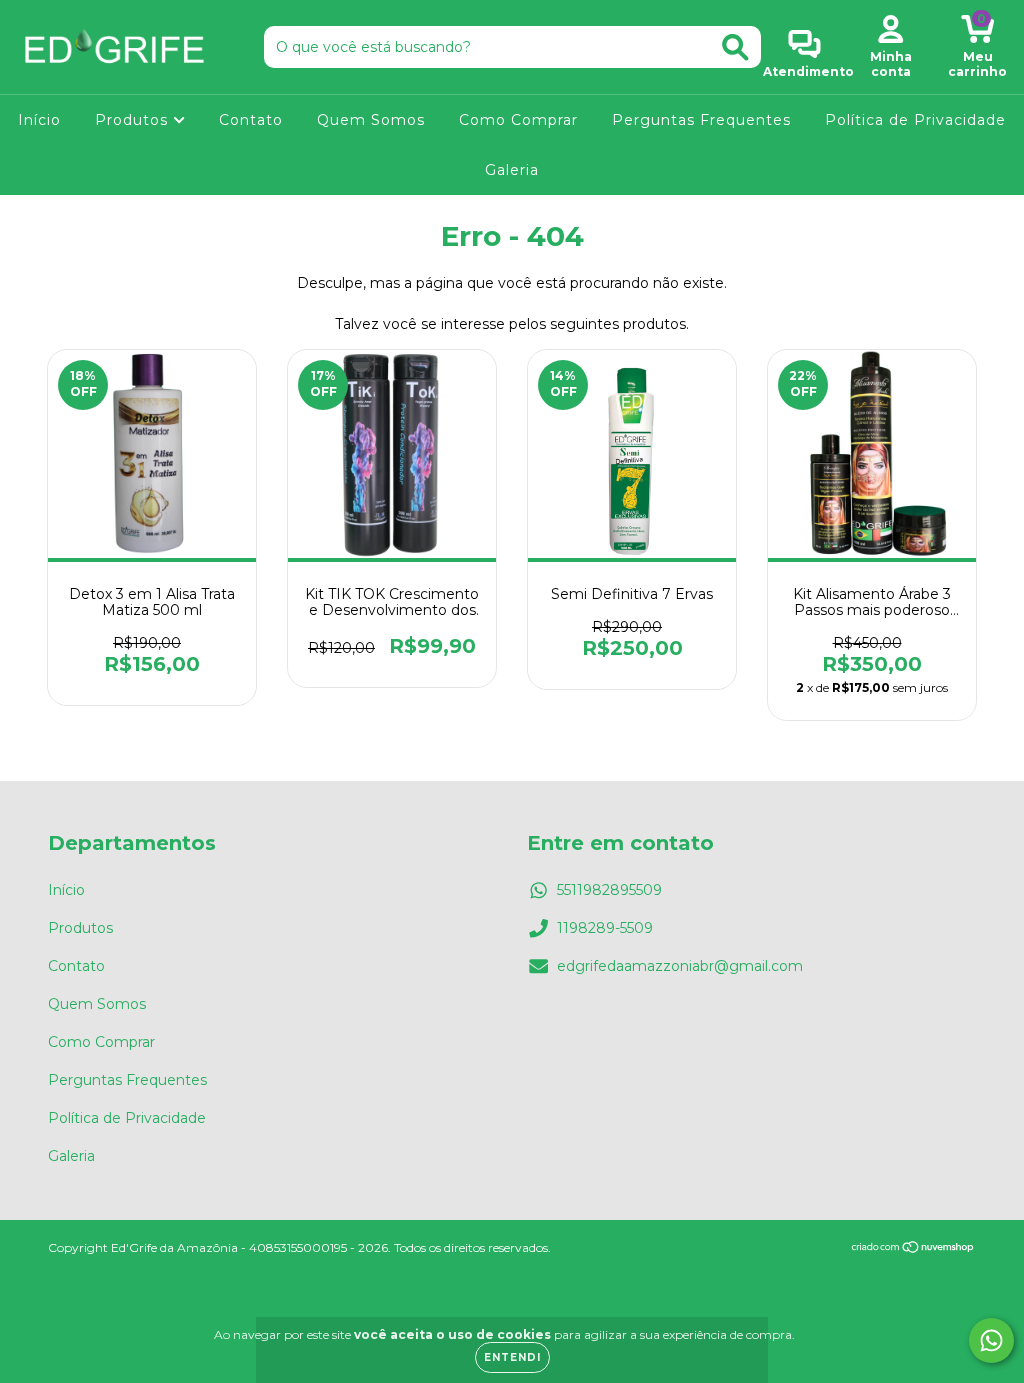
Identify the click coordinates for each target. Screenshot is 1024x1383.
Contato (251, 120)
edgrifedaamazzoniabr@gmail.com (680, 966)
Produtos (134, 120)
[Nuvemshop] (913, 1249)
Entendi (512, 1357)
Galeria (512, 170)
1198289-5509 (605, 928)
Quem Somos (371, 120)
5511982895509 (609, 890)
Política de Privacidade (915, 120)
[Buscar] (735, 47)
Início (39, 120)
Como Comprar (518, 120)
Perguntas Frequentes (701, 120)
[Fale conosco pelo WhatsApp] (991, 1340)
